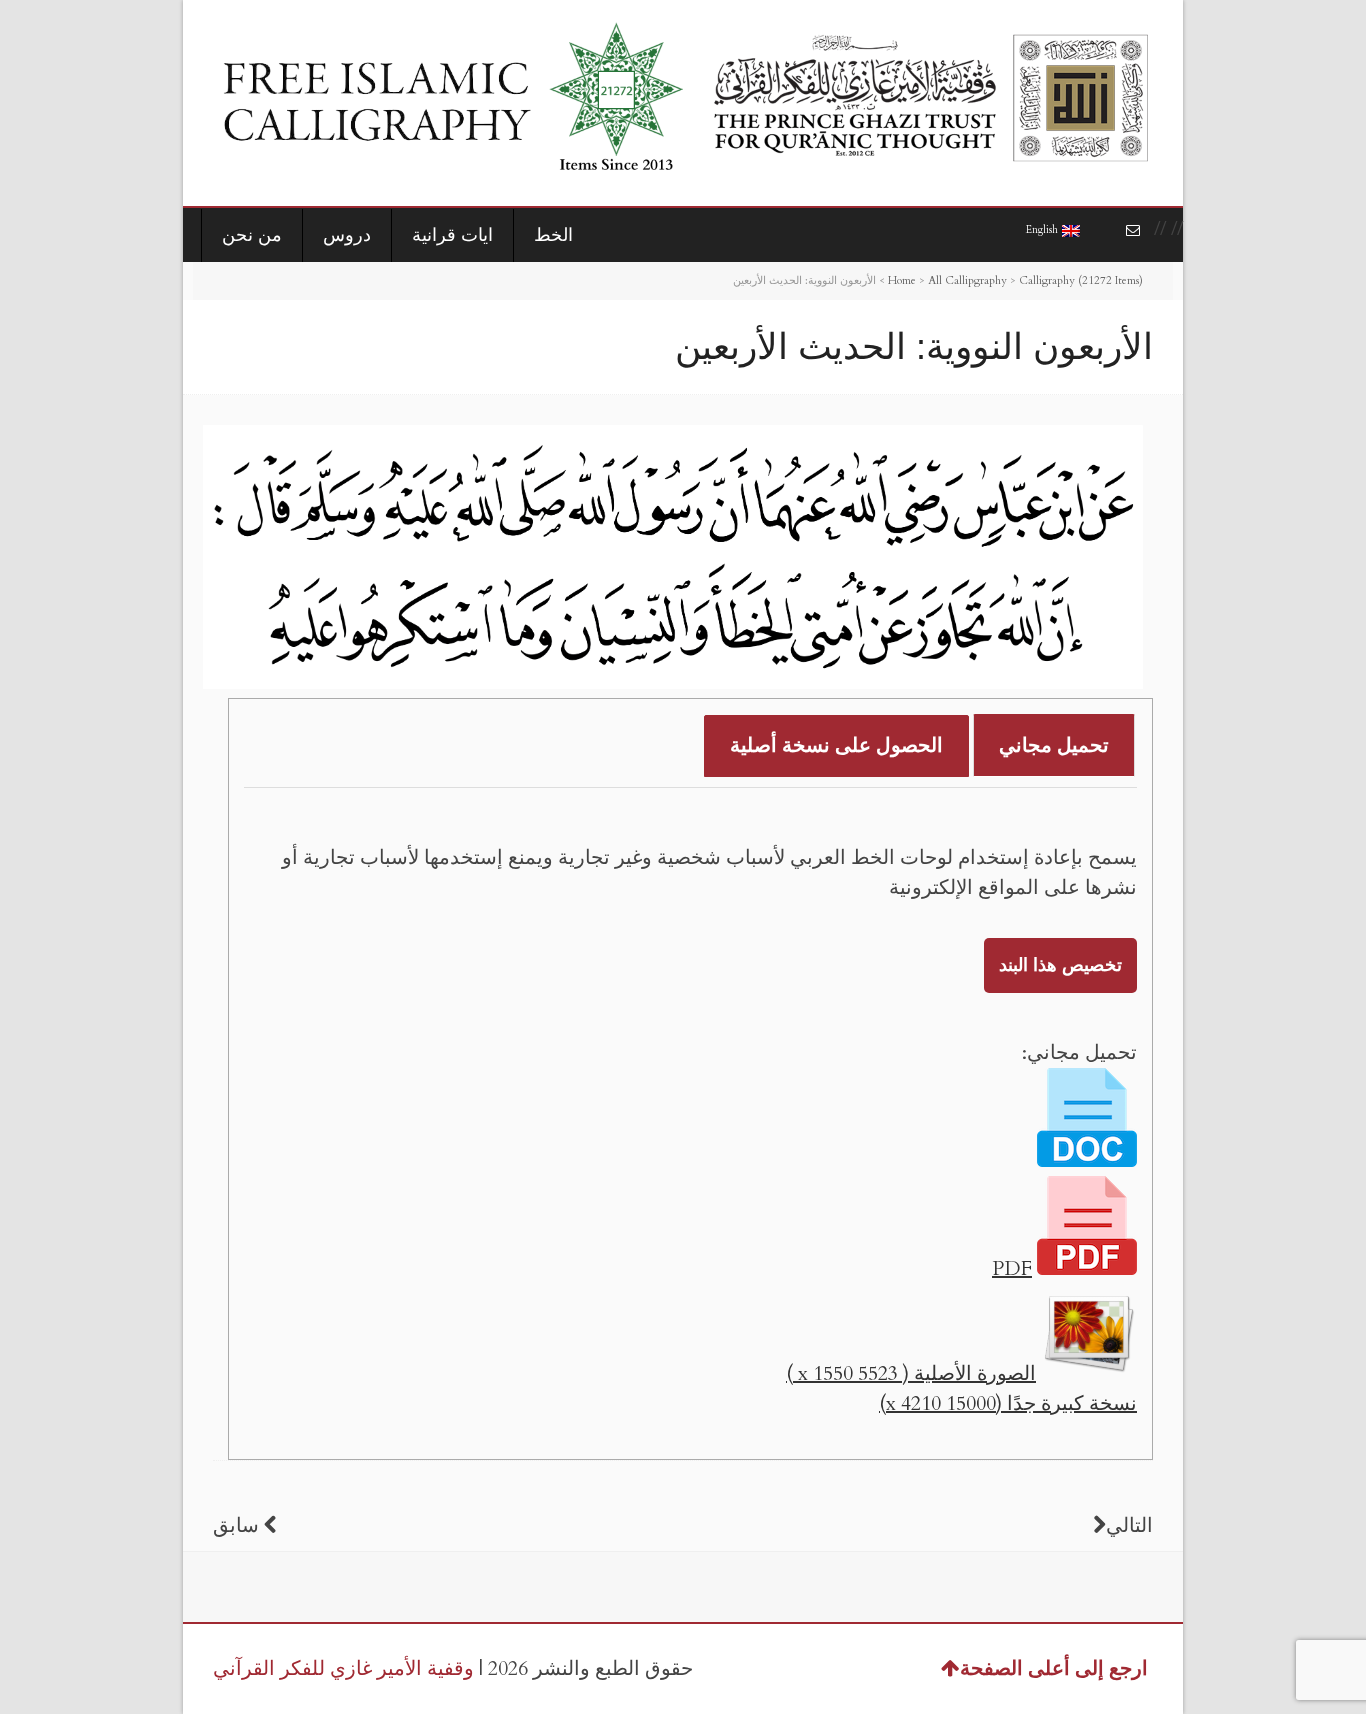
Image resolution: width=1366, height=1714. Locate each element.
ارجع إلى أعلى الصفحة (1054, 1668)
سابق (236, 1525)
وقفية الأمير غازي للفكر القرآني (343, 1668)
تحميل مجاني (1054, 745)
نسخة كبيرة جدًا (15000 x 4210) (1008, 1403)
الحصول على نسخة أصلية (836, 745)
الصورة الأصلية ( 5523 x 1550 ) (911, 1373)
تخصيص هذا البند (1060, 965)
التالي (1129, 1525)
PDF (1012, 1268)
